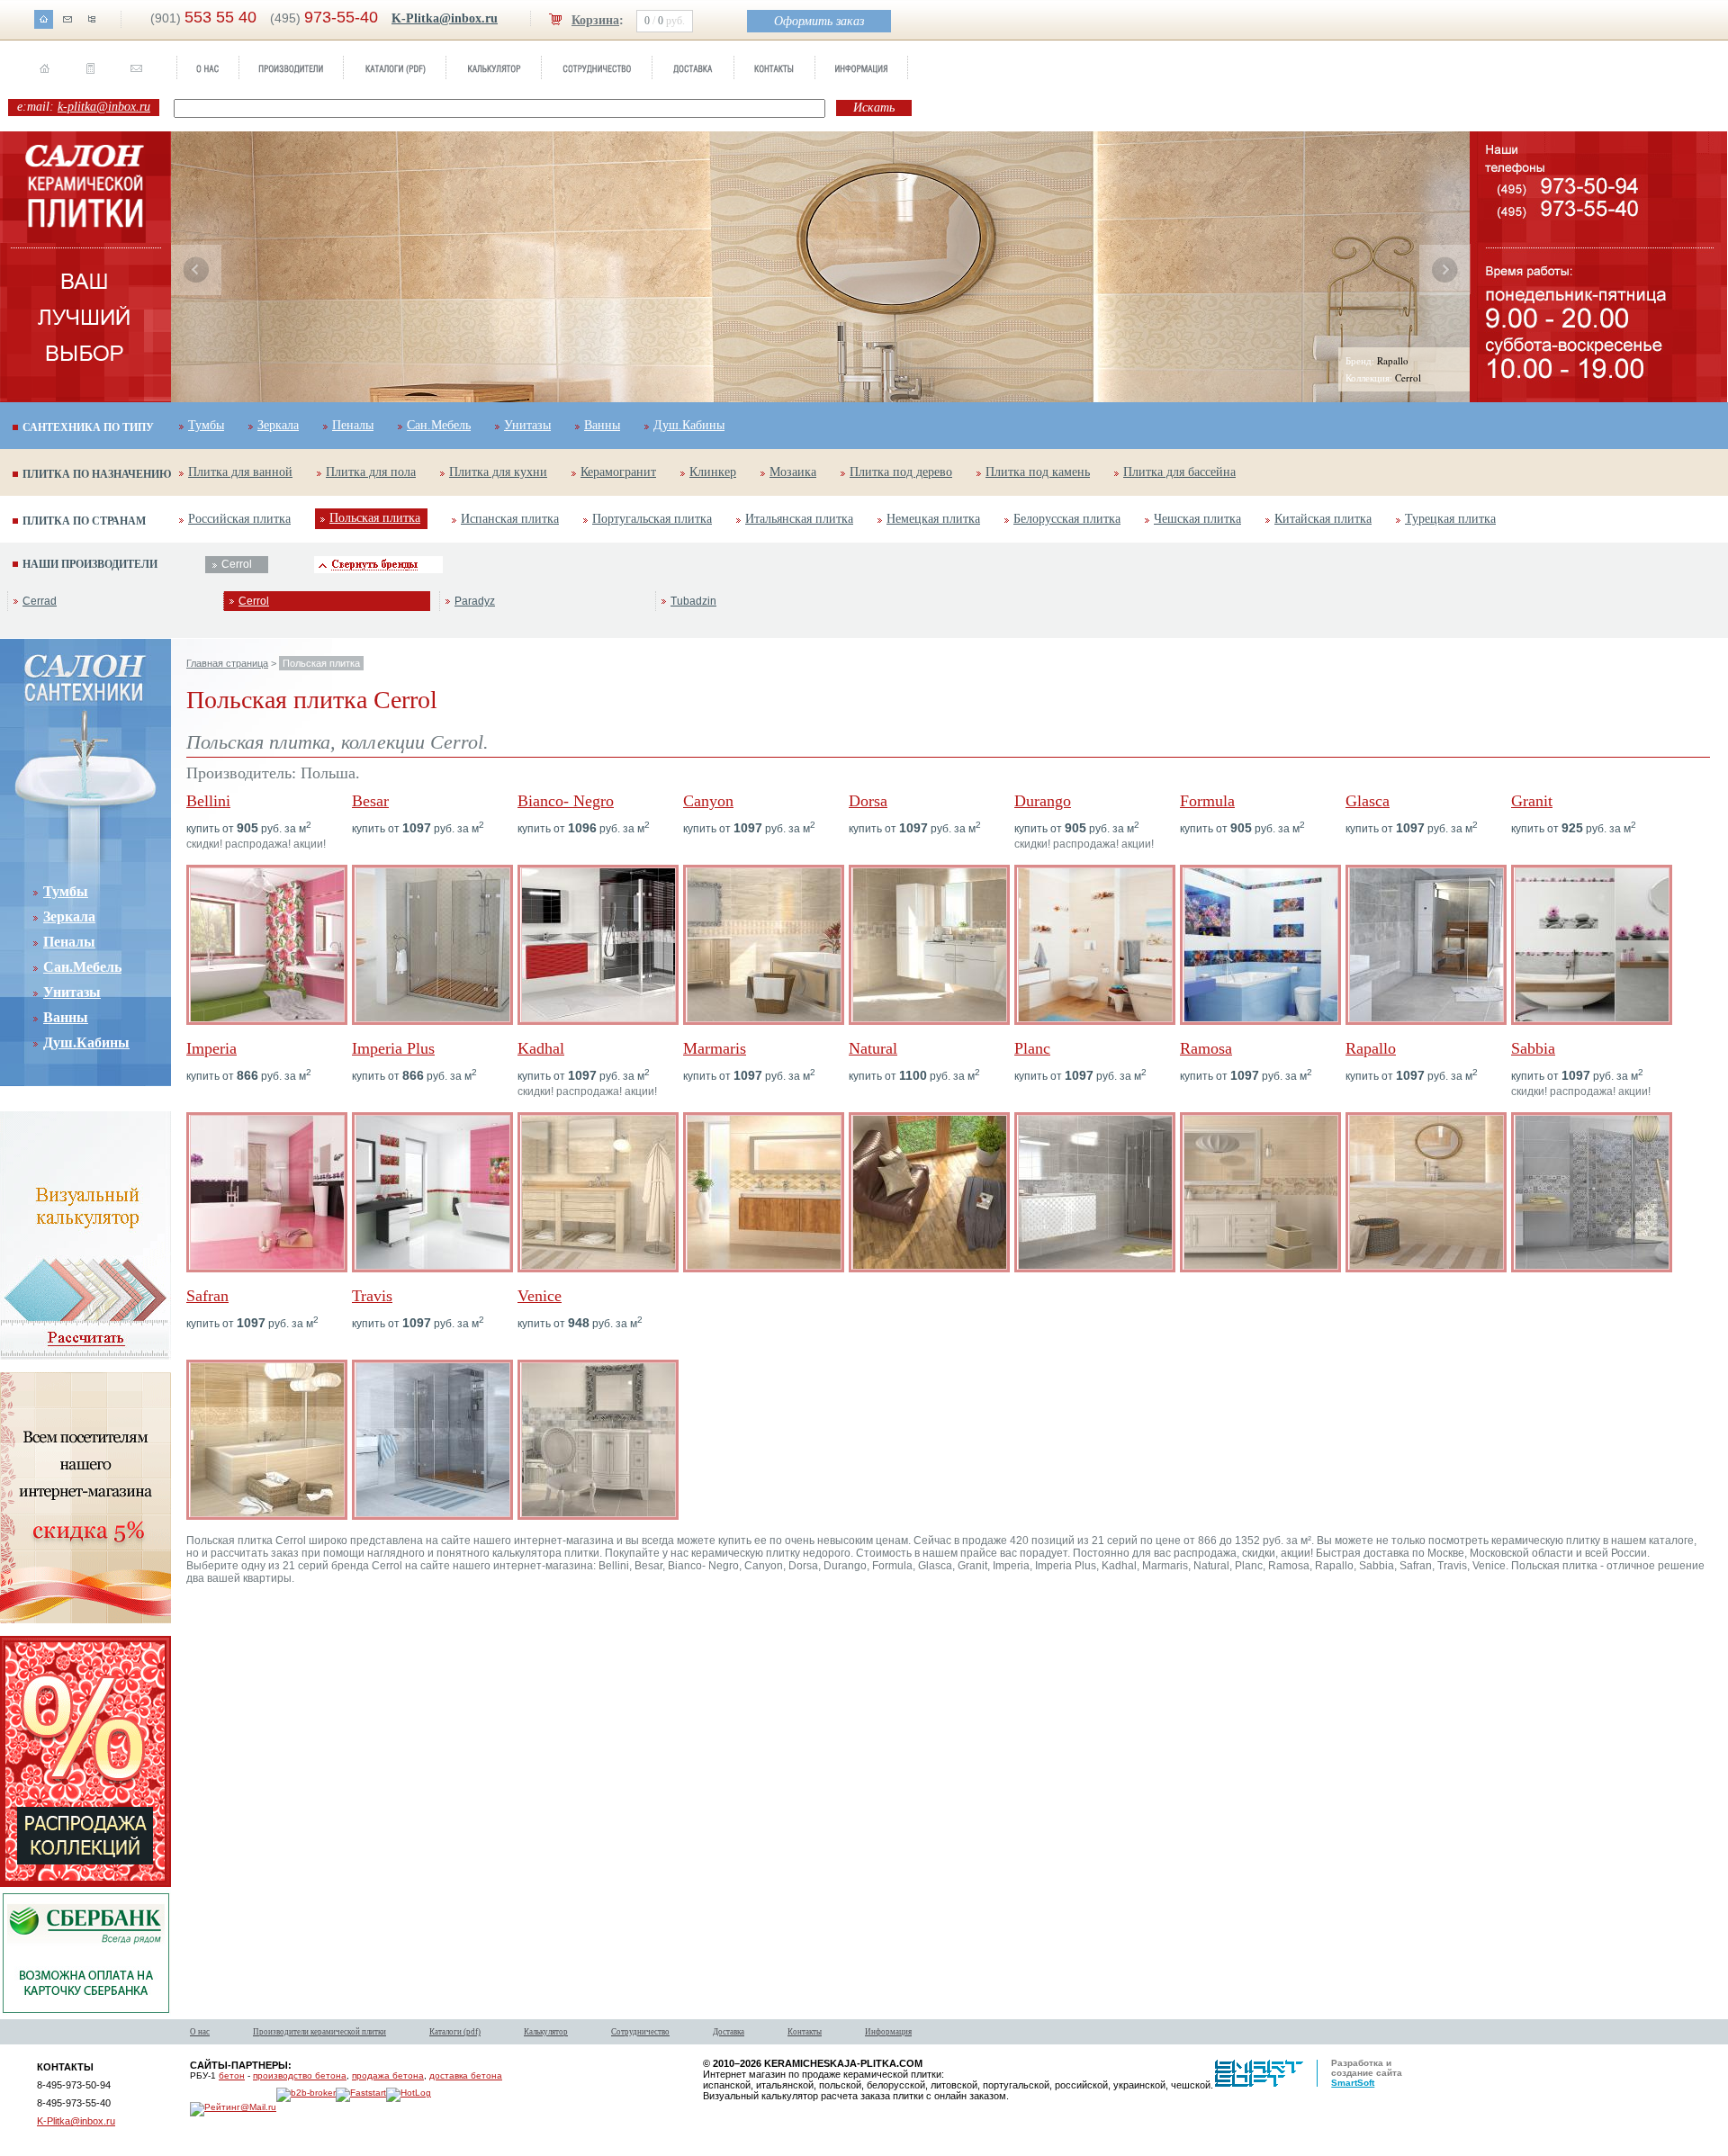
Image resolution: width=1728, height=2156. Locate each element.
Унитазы (527, 425)
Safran (207, 1296)
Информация (888, 2032)
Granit (1532, 801)
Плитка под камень (1038, 472)
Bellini (208, 801)
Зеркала (278, 425)
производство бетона (300, 2075)
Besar (370, 801)
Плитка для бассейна (1179, 472)
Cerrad (40, 601)
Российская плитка (239, 519)
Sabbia (1533, 1048)
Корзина (595, 20)
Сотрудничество (640, 2032)
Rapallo (1371, 1048)
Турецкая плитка (1450, 519)
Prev (196, 270)
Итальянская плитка (799, 519)
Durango (1043, 801)
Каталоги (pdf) (455, 2032)
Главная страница (227, 663)
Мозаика (793, 472)
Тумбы (206, 425)
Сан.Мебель (439, 425)
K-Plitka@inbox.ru (445, 18)
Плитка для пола (371, 472)
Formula (1207, 801)
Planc (1032, 1048)
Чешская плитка (1197, 519)
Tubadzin (693, 601)
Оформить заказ (819, 21)
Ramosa (1206, 1048)
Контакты (805, 2032)
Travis (372, 1296)
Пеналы (353, 425)
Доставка (729, 2032)
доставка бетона (466, 2075)
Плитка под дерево (901, 472)
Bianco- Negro (566, 801)
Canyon (708, 801)
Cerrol (254, 601)
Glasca (1368, 801)
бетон (232, 2075)
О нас (200, 2032)
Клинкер (713, 472)
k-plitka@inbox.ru (104, 107)
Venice (540, 1296)
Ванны (602, 425)
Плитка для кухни (498, 472)
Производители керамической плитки (319, 2032)
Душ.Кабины (689, 425)
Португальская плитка (652, 519)
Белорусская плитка (1067, 519)
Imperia (211, 1048)
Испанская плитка (510, 519)
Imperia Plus (393, 1048)
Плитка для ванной (240, 472)
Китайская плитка (1323, 519)
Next (1444, 270)
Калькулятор (546, 2032)
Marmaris (715, 1048)
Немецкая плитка (933, 519)
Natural (873, 1048)
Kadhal (541, 1048)
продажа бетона (388, 2075)
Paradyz (475, 601)
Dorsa (868, 801)
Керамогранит (618, 472)
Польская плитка (375, 518)
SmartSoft (1353, 2083)
